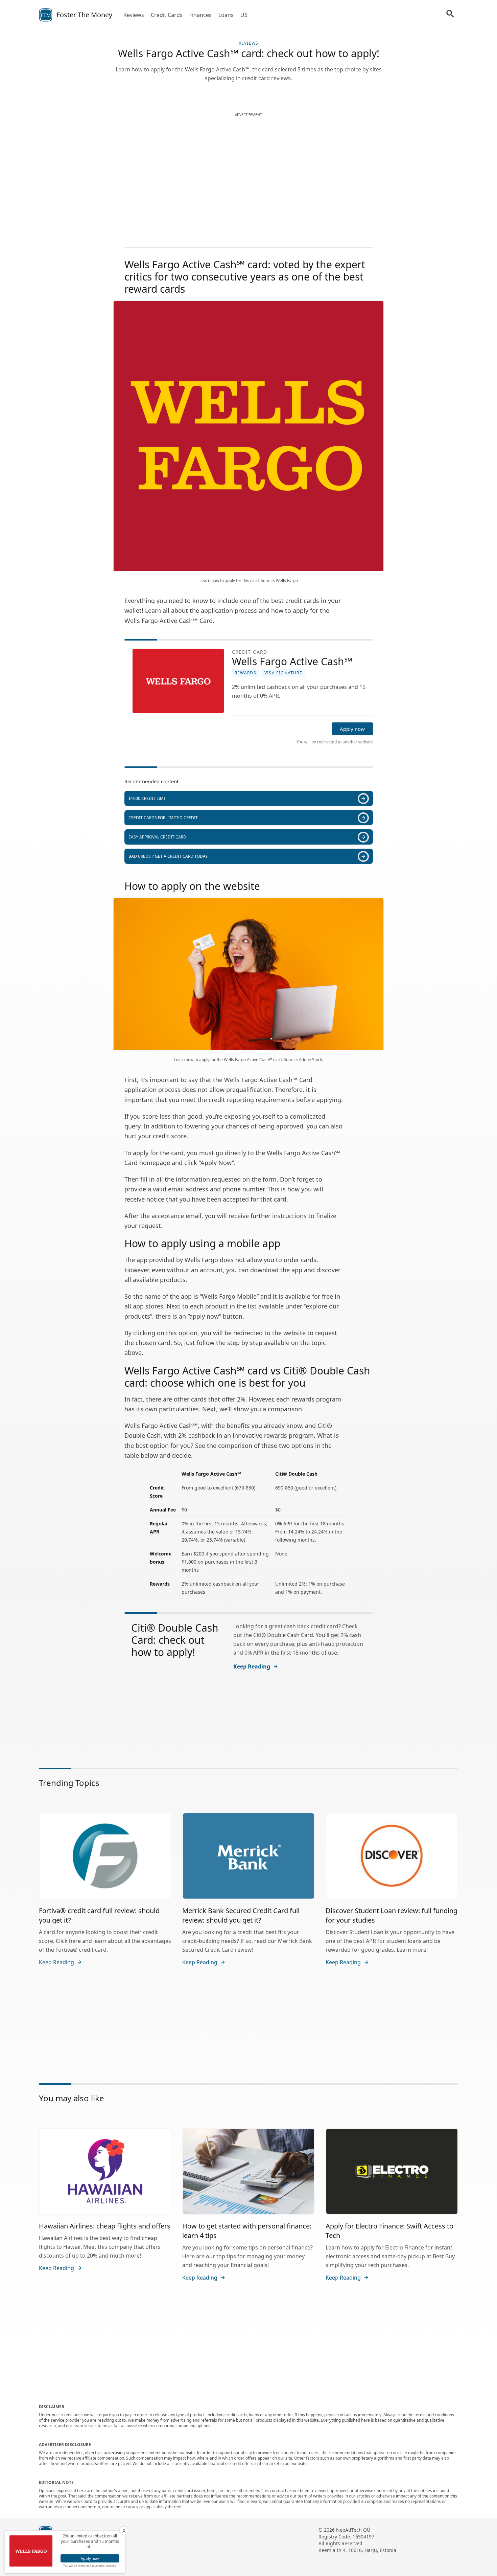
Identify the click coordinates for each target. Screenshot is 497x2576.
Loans (226, 15)
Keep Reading (252, 1666)
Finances (200, 15)
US (244, 15)
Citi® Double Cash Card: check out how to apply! (175, 1640)
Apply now (352, 729)
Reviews (134, 15)
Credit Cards (167, 15)
